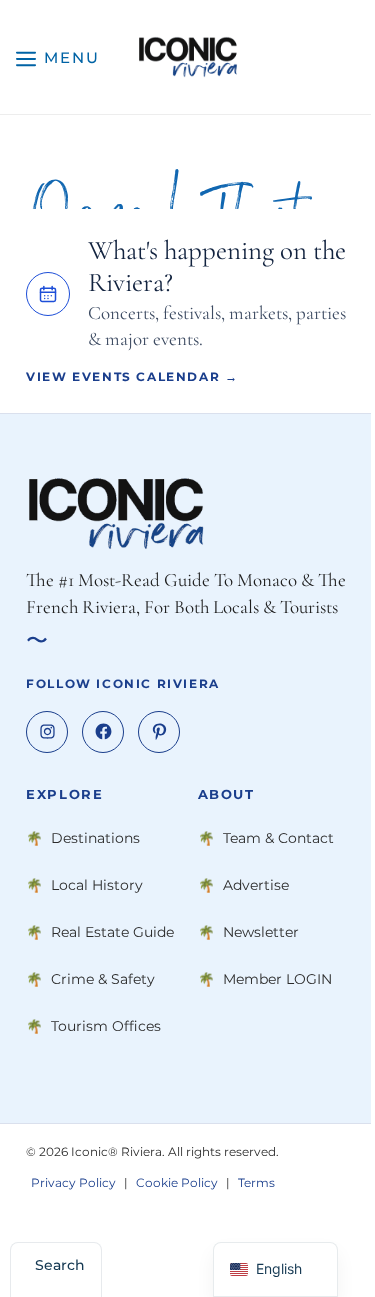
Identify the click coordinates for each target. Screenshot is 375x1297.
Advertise (256, 885)
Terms (256, 1182)
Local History (97, 885)
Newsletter (261, 932)
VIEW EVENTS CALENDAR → (132, 376)
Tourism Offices (106, 1026)
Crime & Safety (103, 979)
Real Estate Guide (112, 932)
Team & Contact (278, 838)
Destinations (95, 838)
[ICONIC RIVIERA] (187, 57)
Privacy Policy (73, 1182)
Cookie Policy (177, 1182)
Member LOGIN (277, 979)
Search (60, 1265)
